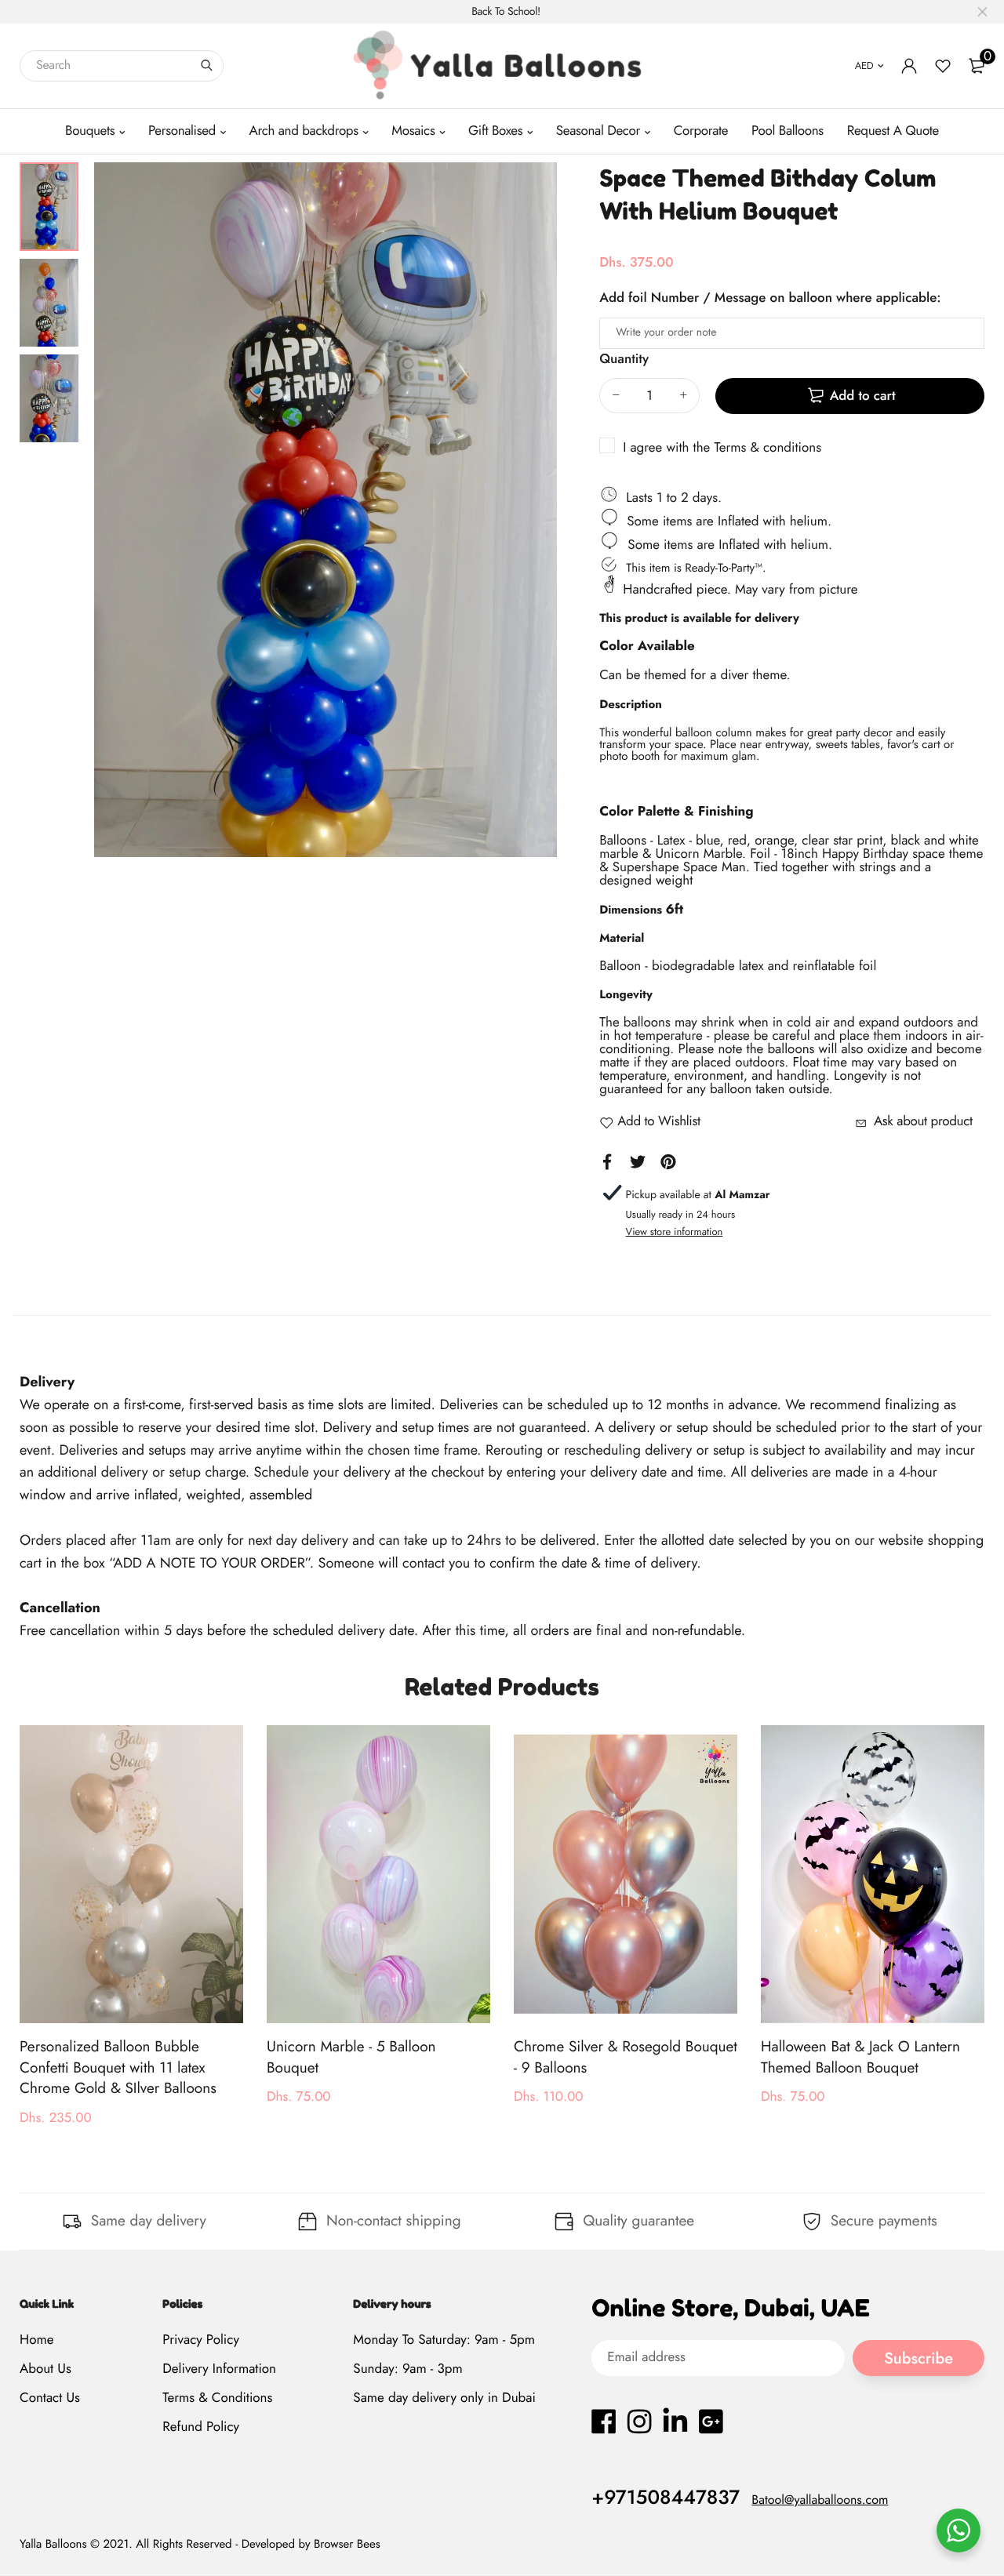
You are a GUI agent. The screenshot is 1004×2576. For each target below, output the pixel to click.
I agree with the (722, 448)
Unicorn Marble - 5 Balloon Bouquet (351, 2058)
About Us (45, 2369)
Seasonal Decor (598, 131)
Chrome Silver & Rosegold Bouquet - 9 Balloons (626, 2058)
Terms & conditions (768, 448)
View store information (675, 1232)
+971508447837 (666, 2498)
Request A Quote (893, 131)
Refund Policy (201, 2428)
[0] (977, 66)
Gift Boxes (495, 131)
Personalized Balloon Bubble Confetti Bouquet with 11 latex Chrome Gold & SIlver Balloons (118, 2068)
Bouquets (90, 131)
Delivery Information (219, 2369)
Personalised (182, 131)
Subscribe (919, 2358)
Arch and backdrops (304, 131)
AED (864, 65)
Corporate (701, 131)
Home (36, 2340)
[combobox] (122, 66)
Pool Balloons (788, 131)
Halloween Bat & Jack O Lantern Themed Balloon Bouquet (860, 2058)
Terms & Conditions (217, 2399)
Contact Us (50, 2399)
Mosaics (413, 131)
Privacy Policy (201, 2340)
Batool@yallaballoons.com (820, 2500)
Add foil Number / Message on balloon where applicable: (770, 298)
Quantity (624, 359)
